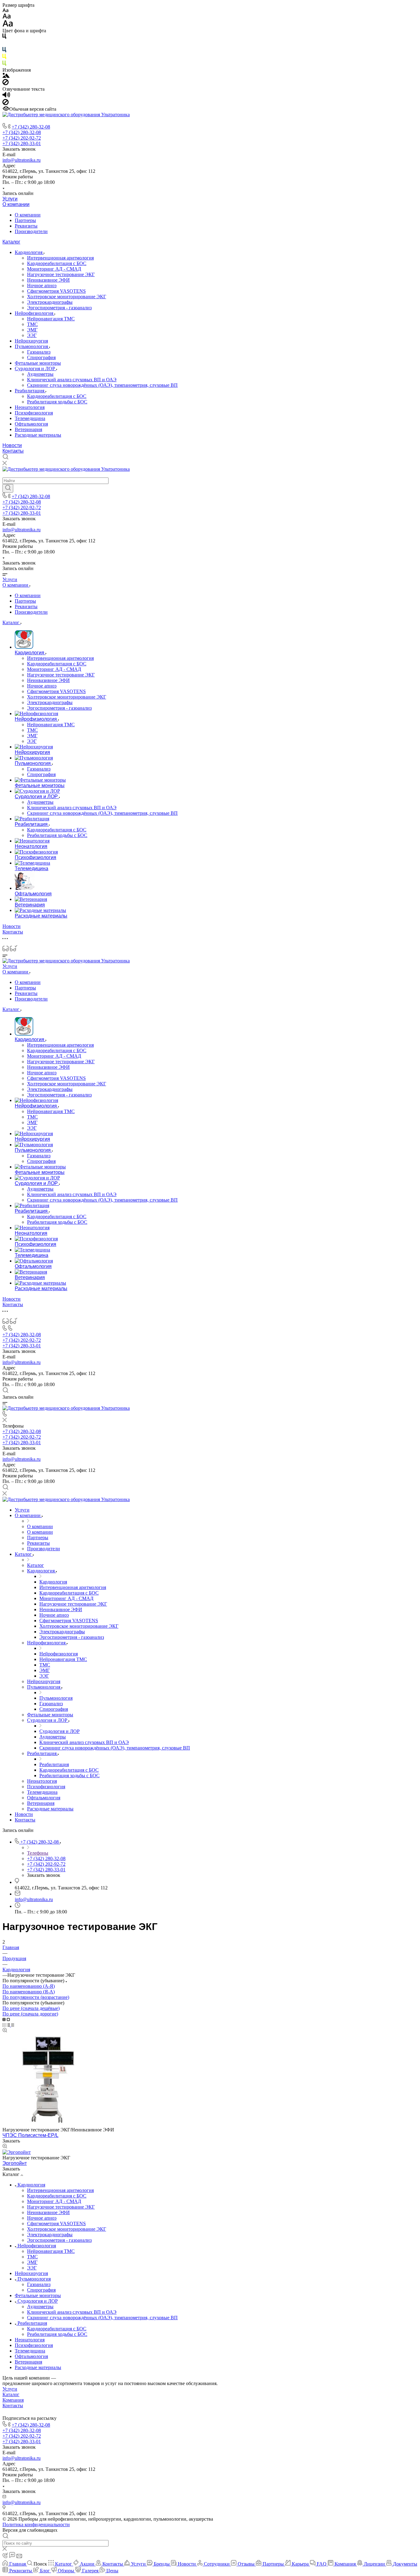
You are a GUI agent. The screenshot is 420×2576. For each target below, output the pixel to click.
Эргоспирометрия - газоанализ (59, 308)
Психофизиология (34, 413)
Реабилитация (30, 391)
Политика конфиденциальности (36, 2524)
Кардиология (29, 252)
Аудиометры (40, 374)
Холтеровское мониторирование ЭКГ (67, 297)
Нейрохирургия (31, 341)
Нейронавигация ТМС (51, 319)
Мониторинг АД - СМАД (54, 269)
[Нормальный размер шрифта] (7, 17)
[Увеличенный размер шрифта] (8, 25)
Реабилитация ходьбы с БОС (57, 402)
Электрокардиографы (50, 302)
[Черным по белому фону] (4, 37)
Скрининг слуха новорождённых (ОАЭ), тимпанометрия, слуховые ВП (102, 385)
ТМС (32, 324)
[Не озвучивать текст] (6, 103)
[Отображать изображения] (6, 76)
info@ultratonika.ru (22, 160)
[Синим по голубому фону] (4, 51)
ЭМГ (32, 330)
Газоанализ (39, 352)
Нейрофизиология (35, 313)
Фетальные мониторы (38, 363)
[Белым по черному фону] (4, 44)
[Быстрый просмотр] (5, 2031)
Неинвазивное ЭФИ (48, 280)
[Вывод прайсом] (13, 2025)
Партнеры (25, 220)
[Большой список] (8, 2019)
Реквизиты (26, 226)
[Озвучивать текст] (6, 96)
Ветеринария (28, 429)
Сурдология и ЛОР (36, 369)
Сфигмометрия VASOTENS (56, 291)
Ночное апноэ (42, 285)
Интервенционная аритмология (60, 258)
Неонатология (30, 407)
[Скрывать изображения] (6, 83)
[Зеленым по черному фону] (4, 64)
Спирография (41, 357)
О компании (16, 204)
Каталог (11, 242)
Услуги (10, 199)
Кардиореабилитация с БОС (57, 263)
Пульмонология (32, 346)
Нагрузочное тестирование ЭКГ (61, 274)
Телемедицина (30, 418)
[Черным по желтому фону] (4, 58)
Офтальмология (31, 424)
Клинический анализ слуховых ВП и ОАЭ (72, 380)
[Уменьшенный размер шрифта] (5, 11)
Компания (13, 2400)
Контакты (13, 451)
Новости (12, 445)
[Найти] (8, 488)
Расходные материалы (38, 435)
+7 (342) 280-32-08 (31, 127)
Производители (31, 231)
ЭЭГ (32, 335)
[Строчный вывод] (9, 2025)
